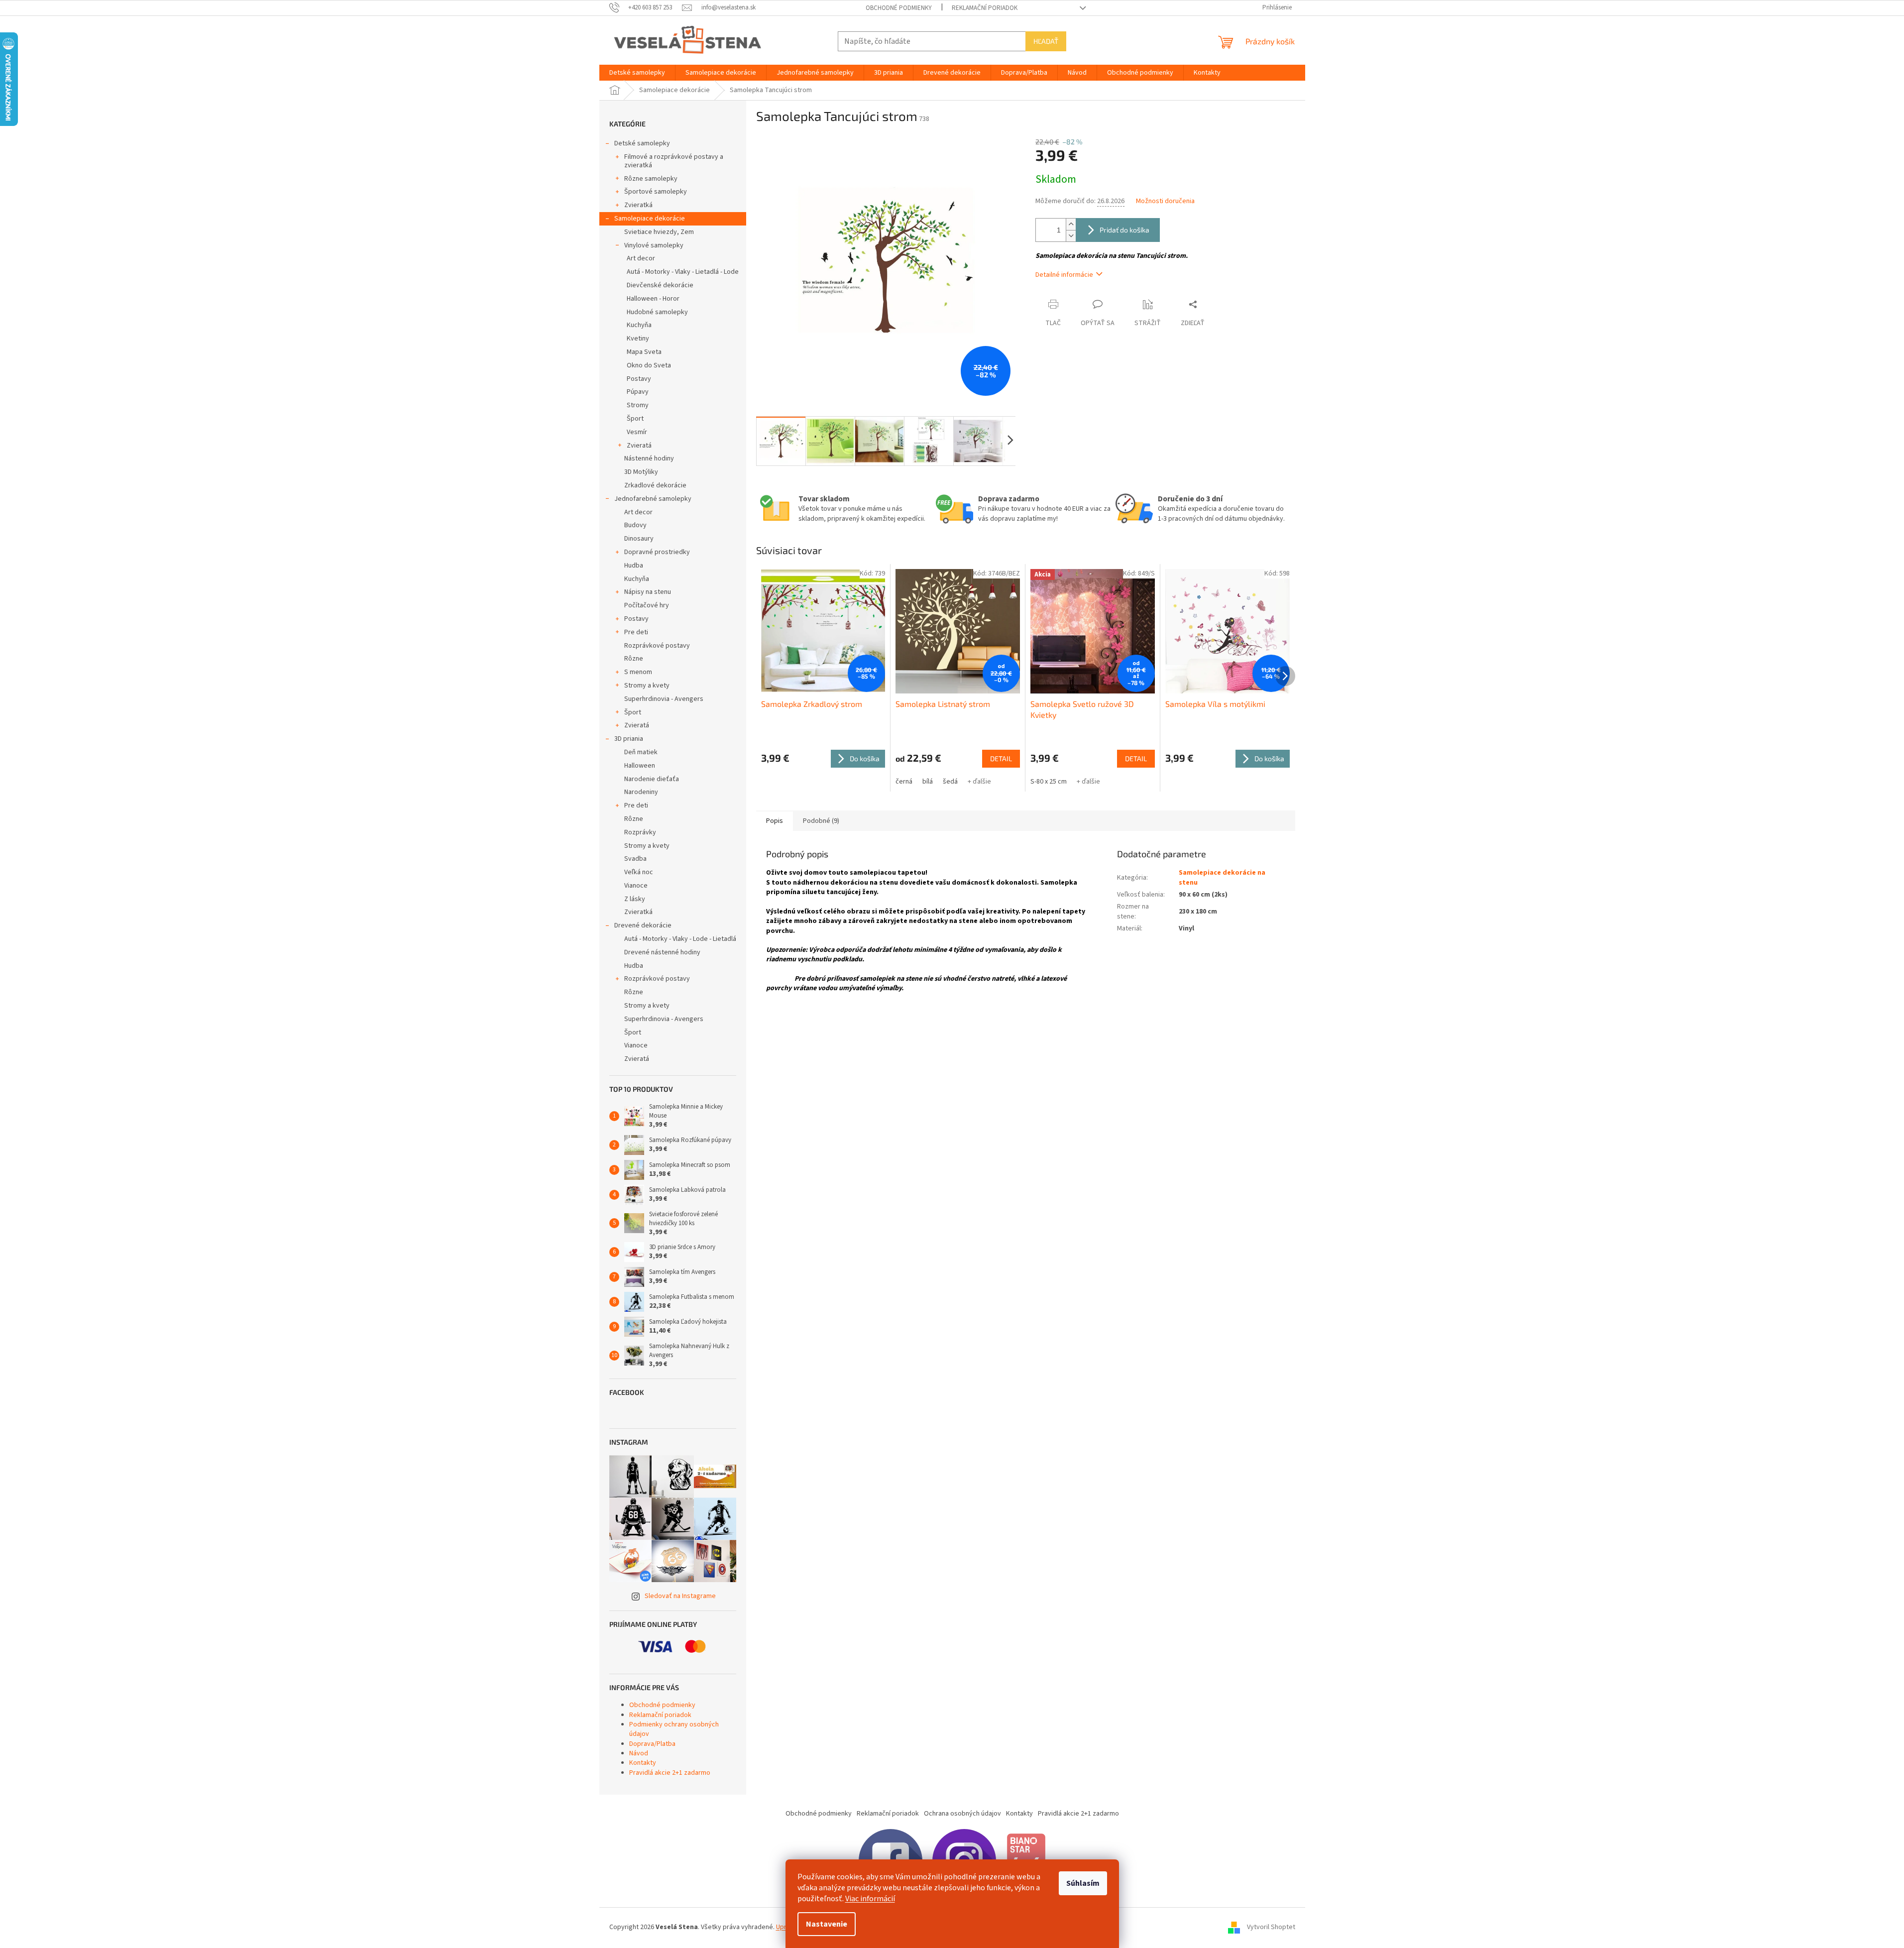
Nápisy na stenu (648, 592)
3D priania (629, 739)
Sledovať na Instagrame (680, 1596)
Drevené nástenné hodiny (662, 952)
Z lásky (635, 899)
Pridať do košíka (1124, 230)
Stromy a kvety (647, 686)
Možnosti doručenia (1165, 201)
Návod (639, 1753)
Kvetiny (638, 339)
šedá (950, 782)
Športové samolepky (656, 192)
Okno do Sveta (649, 365)
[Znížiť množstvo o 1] (1071, 236)
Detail (1001, 758)
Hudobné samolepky (657, 312)
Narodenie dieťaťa (652, 779)
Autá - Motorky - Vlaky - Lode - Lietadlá (680, 939)
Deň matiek (641, 752)
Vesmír (637, 432)
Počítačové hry (647, 605)
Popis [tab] (775, 821)
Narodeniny (641, 792)
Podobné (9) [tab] (821, 821)
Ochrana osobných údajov (962, 1814)
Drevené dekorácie (643, 925)
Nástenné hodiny (649, 458)
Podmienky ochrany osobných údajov (674, 1729)
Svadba (635, 859)
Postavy (639, 379)
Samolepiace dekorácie (650, 219)
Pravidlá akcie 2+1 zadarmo (670, 1773)
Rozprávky (640, 832)
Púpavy (638, 392)
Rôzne (634, 659)
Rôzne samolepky (651, 179)
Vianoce (636, 886)
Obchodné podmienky (899, 8)
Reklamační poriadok (985, 8)
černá (904, 782)
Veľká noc (639, 872)
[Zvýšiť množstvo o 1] (1071, 224)
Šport (635, 419)
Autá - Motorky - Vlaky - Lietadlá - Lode (683, 272)
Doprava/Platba (652, 1744)
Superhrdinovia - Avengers (664, 699)
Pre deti (636, 632)
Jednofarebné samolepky (653, 499)
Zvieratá (639, 446)
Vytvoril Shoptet (1271, 1927)
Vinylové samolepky (654, 245)
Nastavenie (827, 1924)
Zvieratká (638, 205)
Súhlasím (1083, 1883)
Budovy (635, 525)
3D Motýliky (641, 472)
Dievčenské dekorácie (660, 285)
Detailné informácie (1064, 275)
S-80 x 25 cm (1049, 782)
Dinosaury (639, 539)
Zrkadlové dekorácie (655, 485)
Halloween (640, 766)
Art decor (641, 258)
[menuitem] (637, 73)
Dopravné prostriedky (657, 552)
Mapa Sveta (644, 352)
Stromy (638, 405)
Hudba (634, 566)
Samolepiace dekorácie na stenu (1222, 877)
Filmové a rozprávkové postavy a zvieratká (674, 161)
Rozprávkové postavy (657, 646)
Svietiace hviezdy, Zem (659, 232)
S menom (638, 672)
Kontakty (643, 1763)
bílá (928, 782)
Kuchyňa (639, 325)
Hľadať (1046, 41)
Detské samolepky (642, 143)
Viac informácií (870, 1899)
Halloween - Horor (653, 299)
